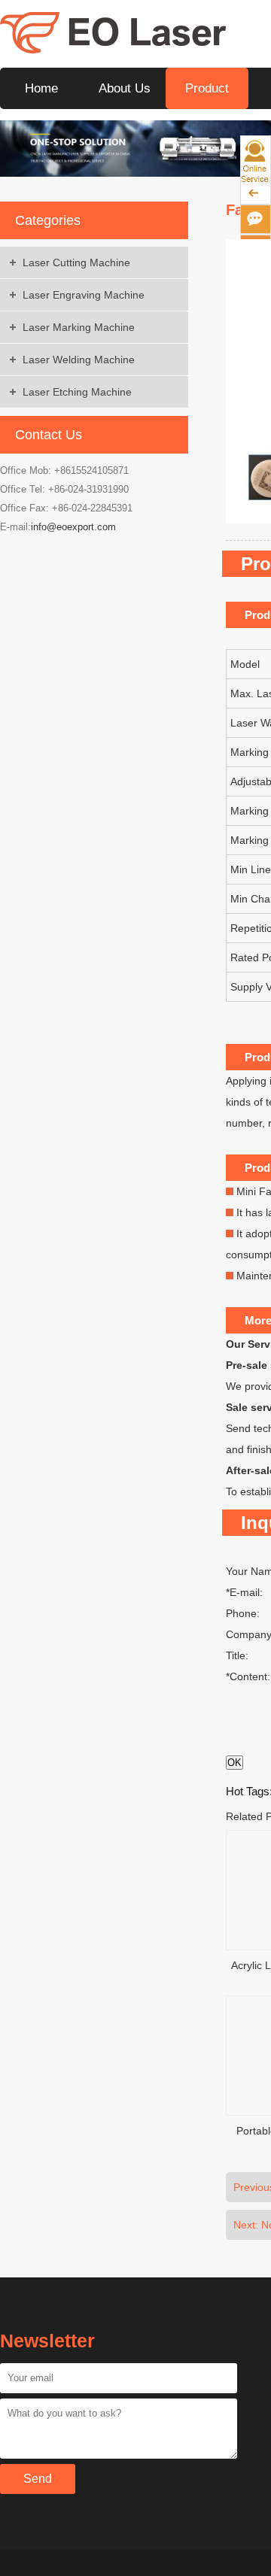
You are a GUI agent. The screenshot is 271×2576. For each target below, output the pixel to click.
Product (207, 88)
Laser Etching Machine (77, 392)
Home (41, 88)
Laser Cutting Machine (76, 262)
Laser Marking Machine (79, 327)
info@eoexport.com (73, 527)
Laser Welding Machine (79, 360)
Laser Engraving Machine (84, 295)
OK (234, 1763)
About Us (125, 88)
